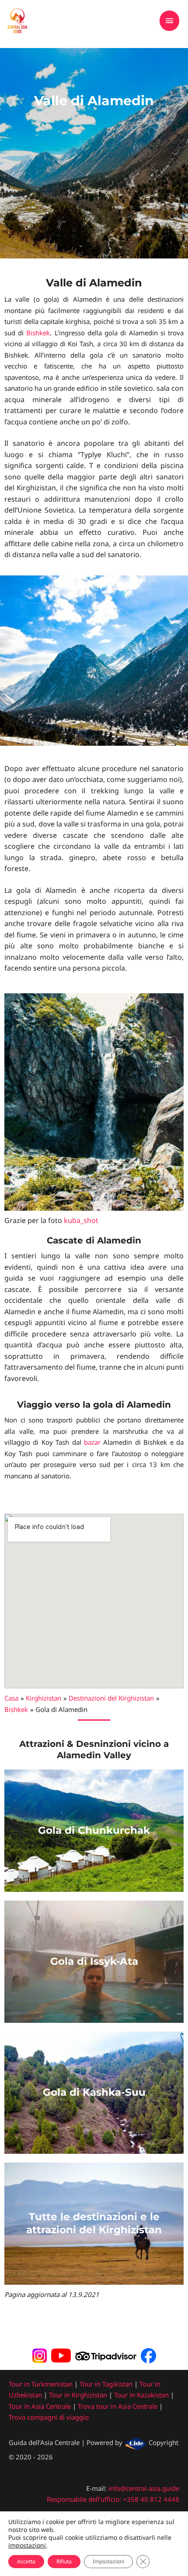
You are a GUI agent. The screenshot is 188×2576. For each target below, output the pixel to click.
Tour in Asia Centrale (40, 2406)
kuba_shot (81, 1220)
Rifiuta (64, 2561)
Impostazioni (108, 2561)
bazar (92, 1442)
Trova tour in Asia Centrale (118, 2406)
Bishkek (38, 333)
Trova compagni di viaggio (49, 2417)
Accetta (26, 2561)
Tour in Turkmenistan (41, 2384)
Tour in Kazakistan (141, 2395)
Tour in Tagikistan (106, 2384)
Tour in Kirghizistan (78, 2395)
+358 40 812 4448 (151, 2499)
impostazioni (27, 2545)
